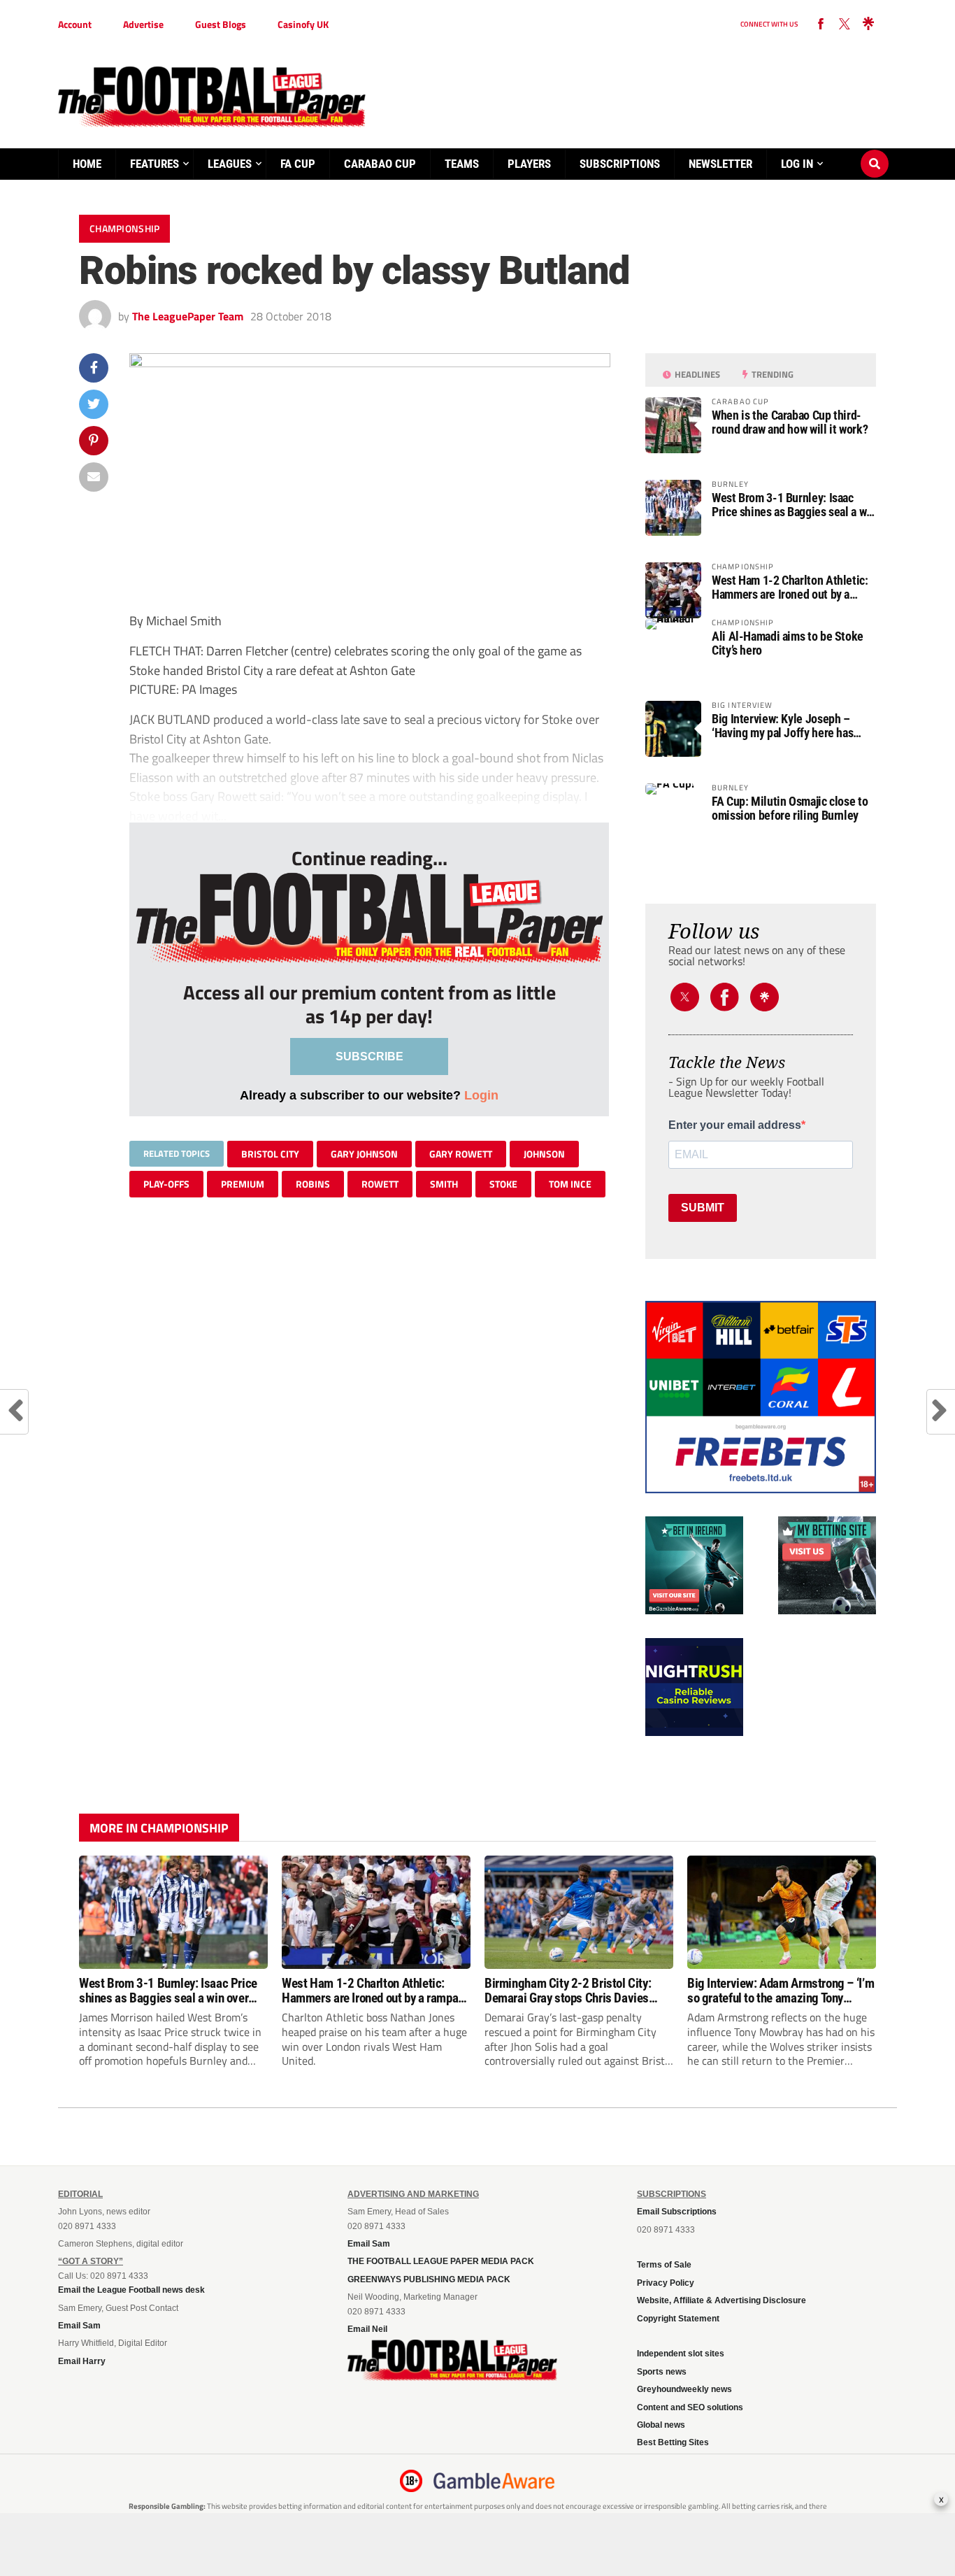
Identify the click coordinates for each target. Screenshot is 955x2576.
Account (75, 24)
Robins (313, 1184)
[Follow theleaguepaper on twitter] (845, 24)
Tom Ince (570, 1184)
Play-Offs (166, 1184)
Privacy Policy (666, 2283)
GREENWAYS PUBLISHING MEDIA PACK (429, 2279)
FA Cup (298, 164)
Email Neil (367, 2329)
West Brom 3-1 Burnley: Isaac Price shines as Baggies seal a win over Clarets (794, 505)
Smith (444, 1184)
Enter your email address (735, 1125)
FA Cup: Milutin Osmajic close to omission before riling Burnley (790, 809)
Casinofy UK (303, 24)
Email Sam (79, 2326)
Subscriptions (620, 164)
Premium (243, 1184)
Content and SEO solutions (690, 2407)
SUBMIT (703, 1208)
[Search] (875, 150)
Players (529, 164)
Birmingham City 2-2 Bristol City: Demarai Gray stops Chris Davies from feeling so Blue (568, 1991)
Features (155, 164)
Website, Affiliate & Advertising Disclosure (721, 2300)
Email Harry (82, 2361)
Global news (661, 2425)
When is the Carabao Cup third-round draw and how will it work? (790, 422)
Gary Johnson (364, 1154)
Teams (462, 164)
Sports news (662, 2372)
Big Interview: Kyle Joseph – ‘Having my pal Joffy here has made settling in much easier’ (783, 726)
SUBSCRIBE (369, 1056)
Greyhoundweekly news (684, 2389)
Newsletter (720, 164)
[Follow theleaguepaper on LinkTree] (868, 24)
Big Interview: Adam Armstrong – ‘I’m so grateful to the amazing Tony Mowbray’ (781, 1991)
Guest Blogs (221, 24)
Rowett (380, 1184)
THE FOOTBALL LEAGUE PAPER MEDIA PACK (441, 2261)
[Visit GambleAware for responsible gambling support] (494, 2481)
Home (87, 164)
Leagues (230, 164)
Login (481, 1095)
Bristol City (270, 1154)
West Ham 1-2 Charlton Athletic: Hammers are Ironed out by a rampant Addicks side (790, 588)
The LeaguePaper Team (188, 316)
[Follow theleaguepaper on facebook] (821, 24)
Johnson (544, 1154)
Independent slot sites (681, 2354)
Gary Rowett (461, 1154)
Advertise (143, 24)
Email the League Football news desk (131, 2290)
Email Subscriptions (677, 2212)
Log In (797, 164)
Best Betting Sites (673, 2442)
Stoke (503, 1184)
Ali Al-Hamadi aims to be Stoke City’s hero (788, 643)
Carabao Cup (380, 164)
